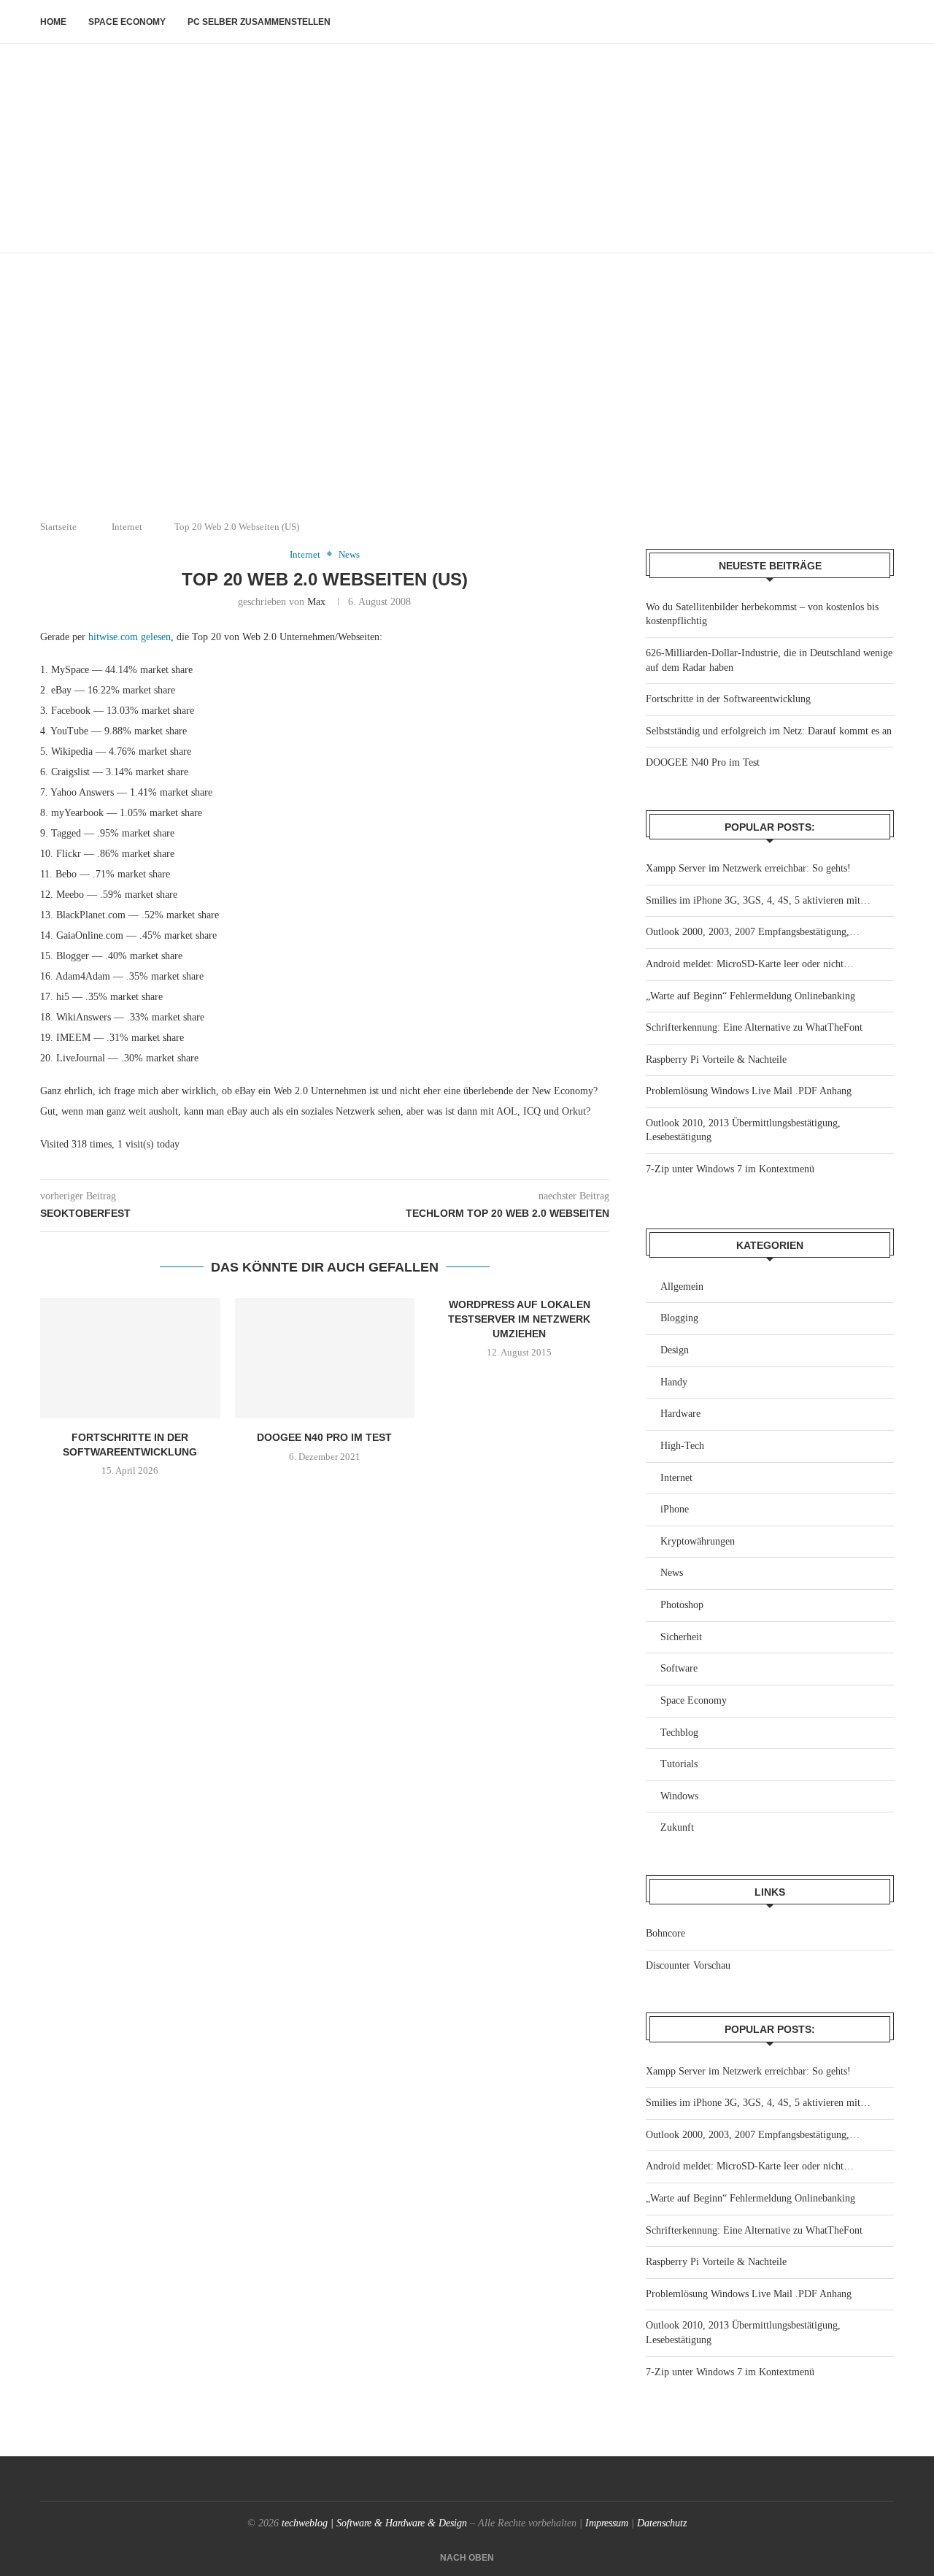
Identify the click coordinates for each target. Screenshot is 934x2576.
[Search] (887, 22)
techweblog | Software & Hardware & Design (374, 2523)
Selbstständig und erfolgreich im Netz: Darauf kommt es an (769, 731)
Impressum (607, 2523)
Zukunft (677, 1827)
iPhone (675, 1509)
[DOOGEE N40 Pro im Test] (325, 1358)
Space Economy (127, 22)
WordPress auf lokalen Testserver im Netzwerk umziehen (519, 1319)
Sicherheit (681, 1637)
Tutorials (679, 1764)
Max (316, 602)
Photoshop (682, 1605)
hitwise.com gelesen (130, 637)
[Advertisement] (467, 399)
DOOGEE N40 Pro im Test (324, 1437)
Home (53, 22)
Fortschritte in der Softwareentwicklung (728, 699)
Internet (127, 527)
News (672, 1573)
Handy (674, 1382)
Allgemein (682, 1287)
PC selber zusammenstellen (259, 22)
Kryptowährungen (698, 1541)
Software (679, 1668)
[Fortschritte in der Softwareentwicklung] (130, 1358)
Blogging (679, 1318)
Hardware (680, 1414)
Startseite (58, 527)
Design (675, 1350)
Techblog (679, 1733)
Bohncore (665, 1933)
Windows (679, 1796)
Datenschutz (662, 2523)
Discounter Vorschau (688, 1965)
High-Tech (682, 1446)
